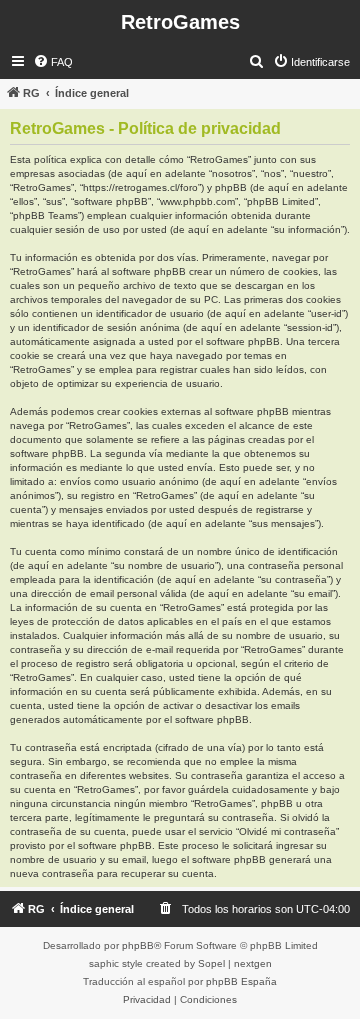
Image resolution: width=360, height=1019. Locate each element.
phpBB (138, 945)
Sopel (211, 963)
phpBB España (241, 981)
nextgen (253, 963)
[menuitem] (53, 62)
